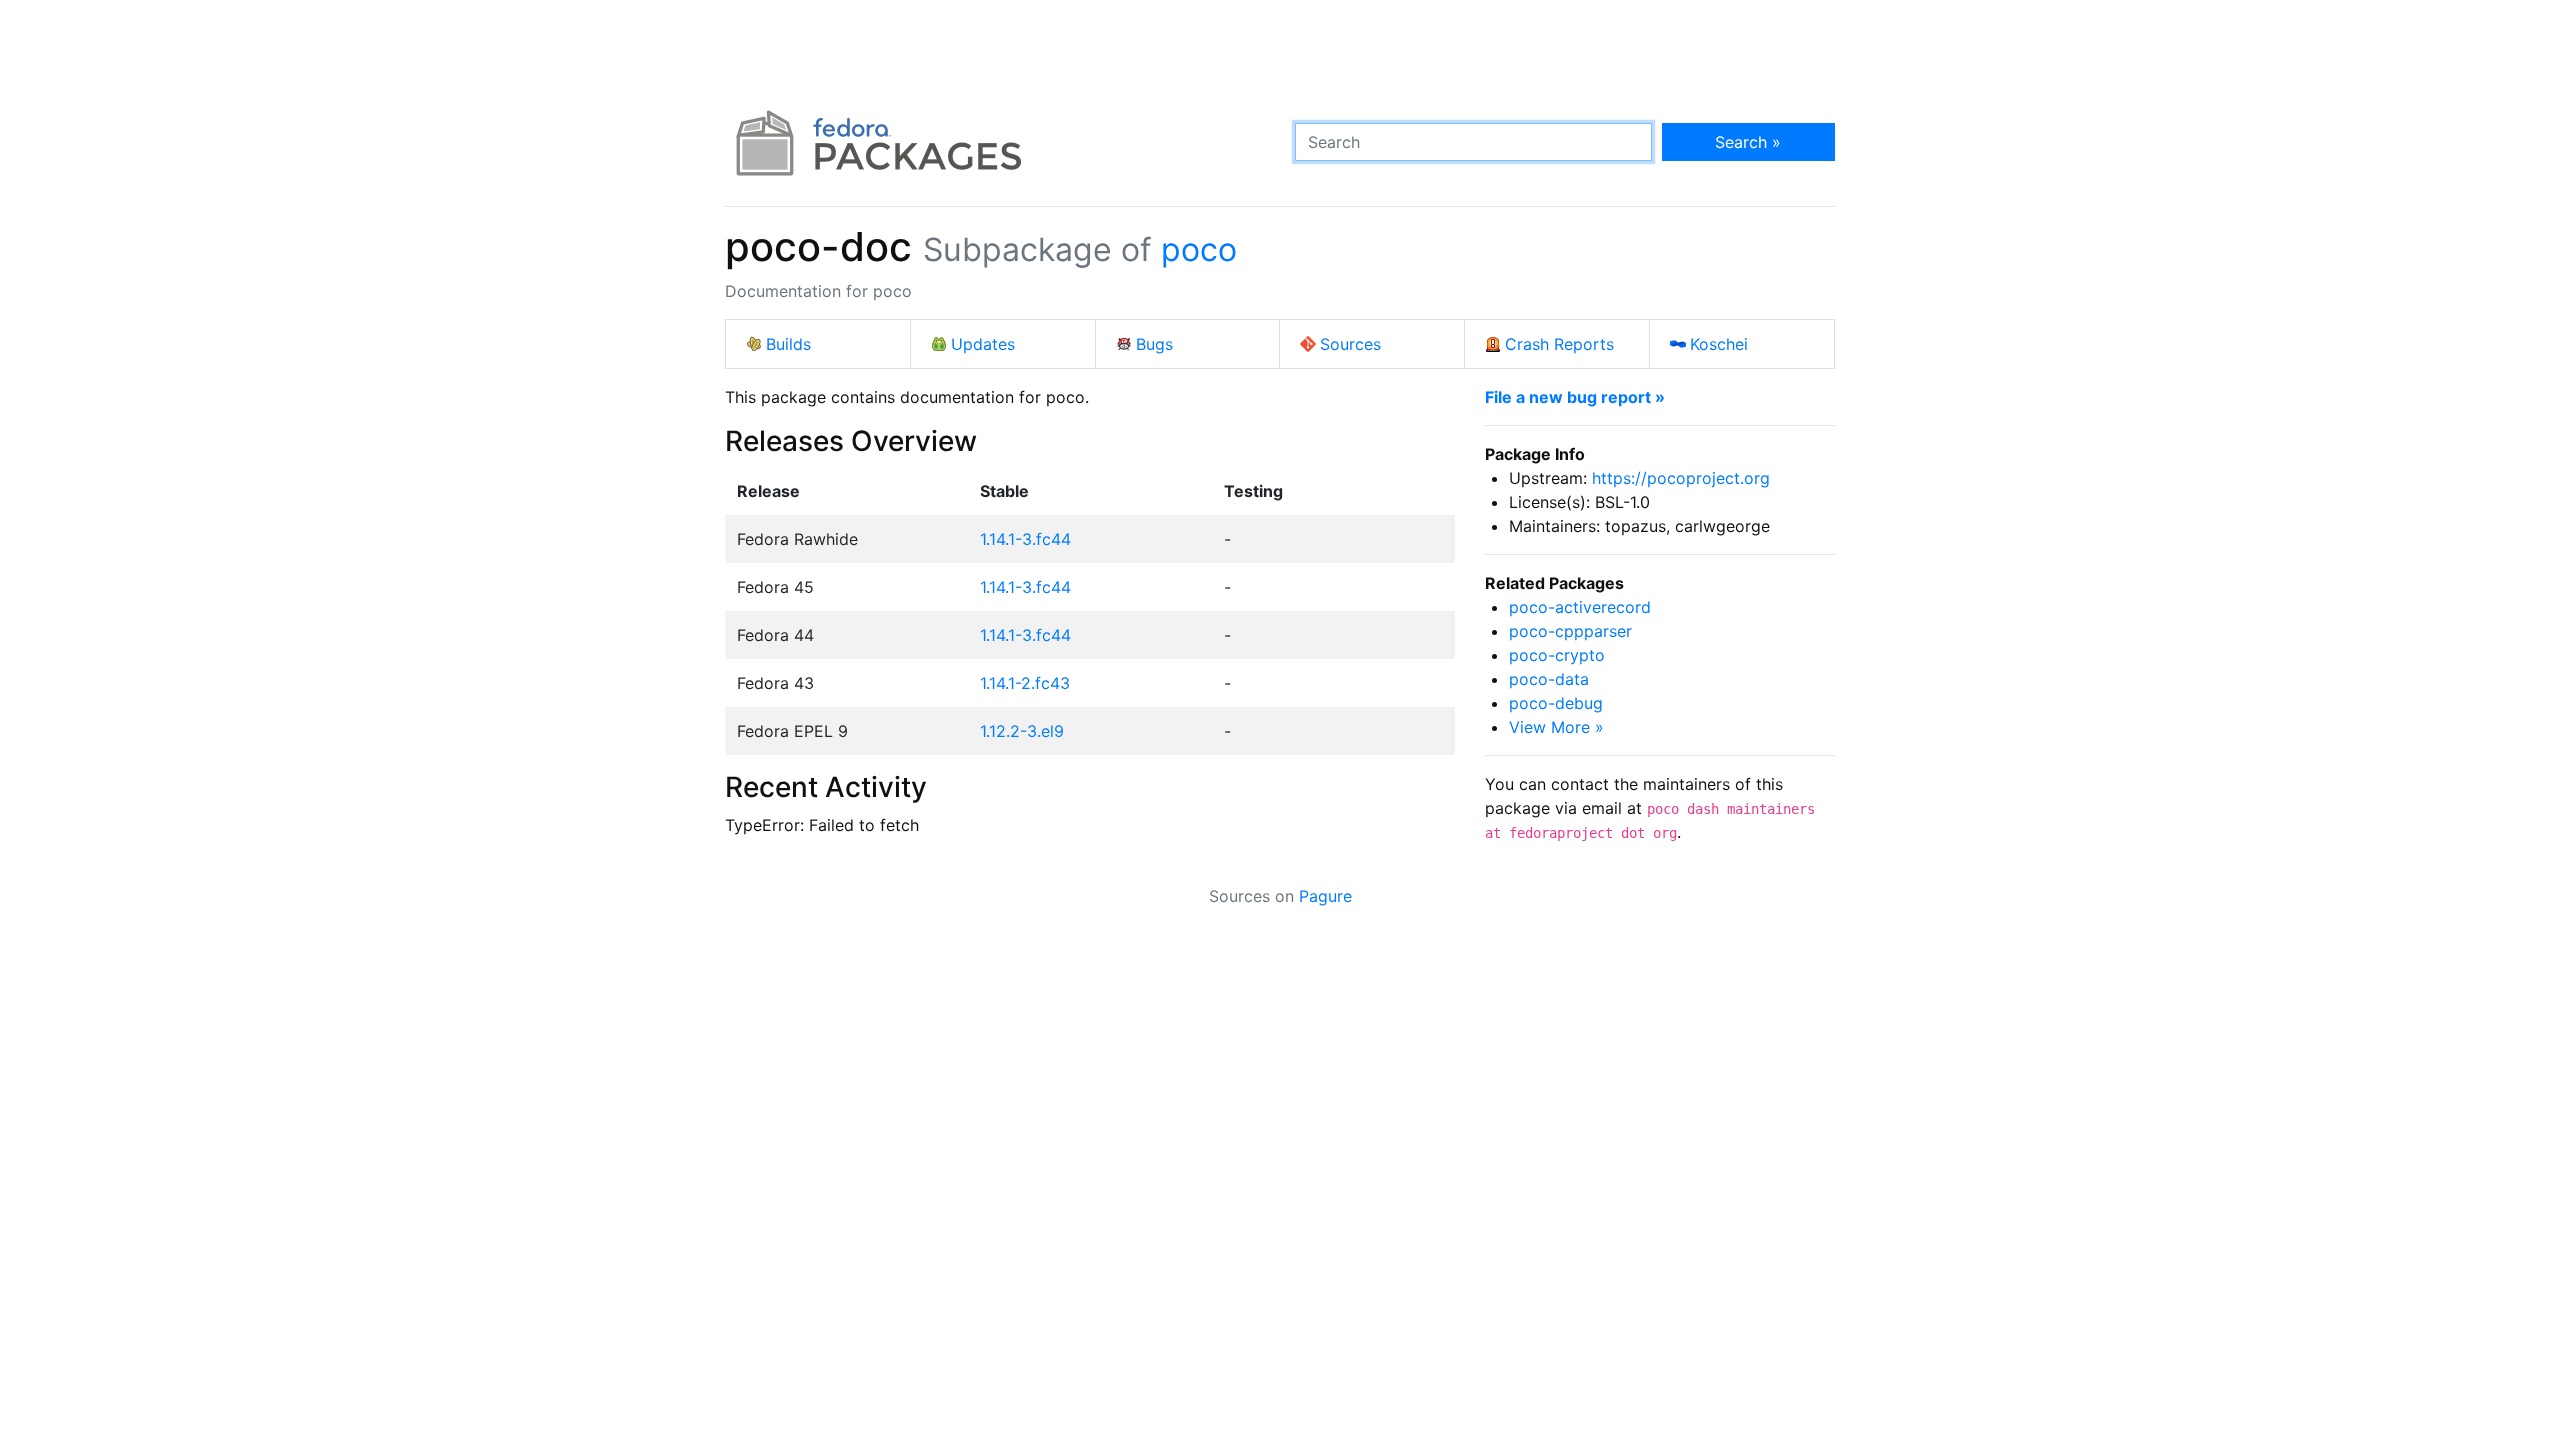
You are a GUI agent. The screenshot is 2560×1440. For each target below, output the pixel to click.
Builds (788, 344)
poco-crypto (1557, 655)
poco (1199, 249)
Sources (1350, 344)
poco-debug (1556, 703)
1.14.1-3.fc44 (1025, 539)
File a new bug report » (1575, 397)
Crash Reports (1559, 344)
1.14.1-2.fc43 (1025, 683)
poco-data (1549, 679)
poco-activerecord (1580, 607)
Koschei (1719, 344)
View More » (1556, 727)
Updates (983, 344)
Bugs (1154, 344)
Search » (1748, 142)
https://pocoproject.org (1681, 478)
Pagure (1325, 896)
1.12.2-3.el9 (1022, 731)
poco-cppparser (1570, 631)
